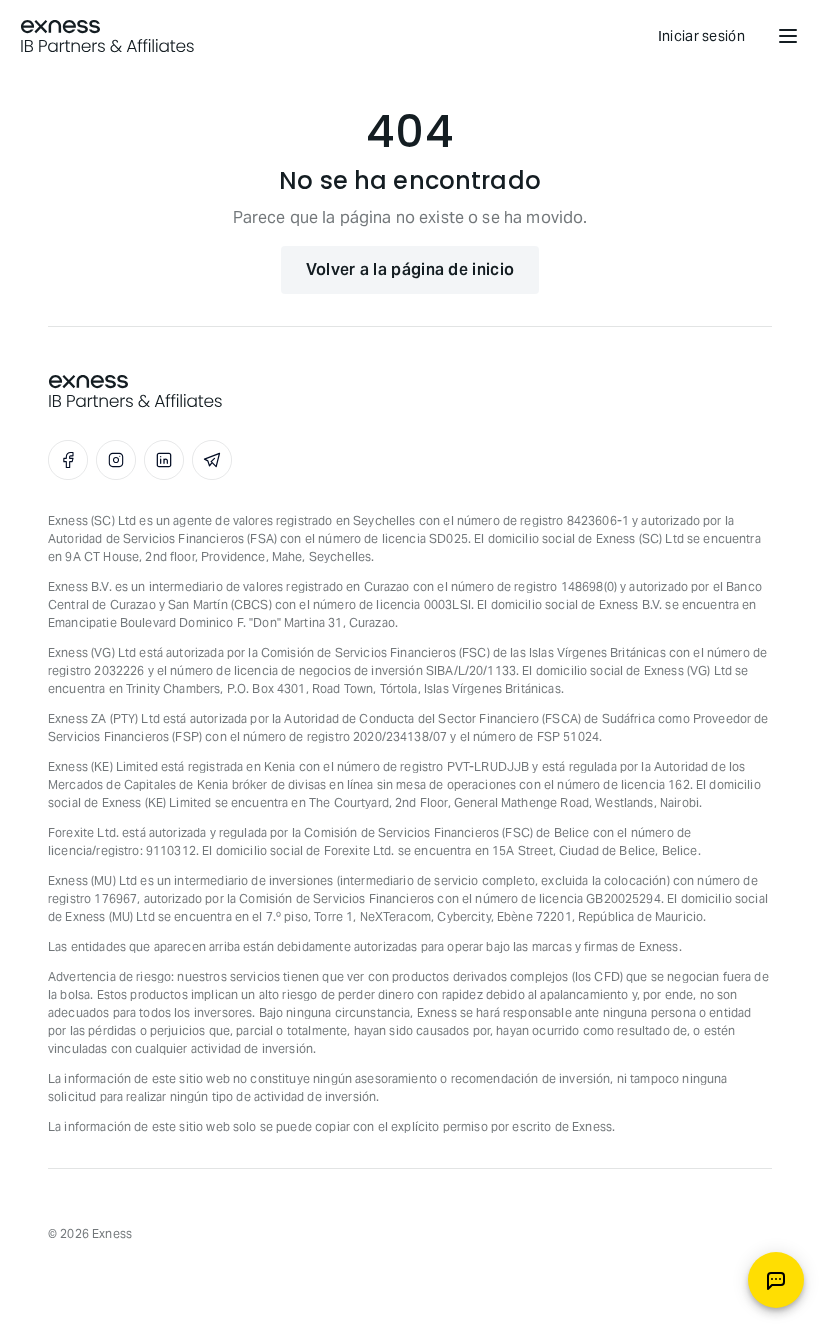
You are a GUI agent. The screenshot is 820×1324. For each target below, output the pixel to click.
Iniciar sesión (701, 36)
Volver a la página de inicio (410, 269)
